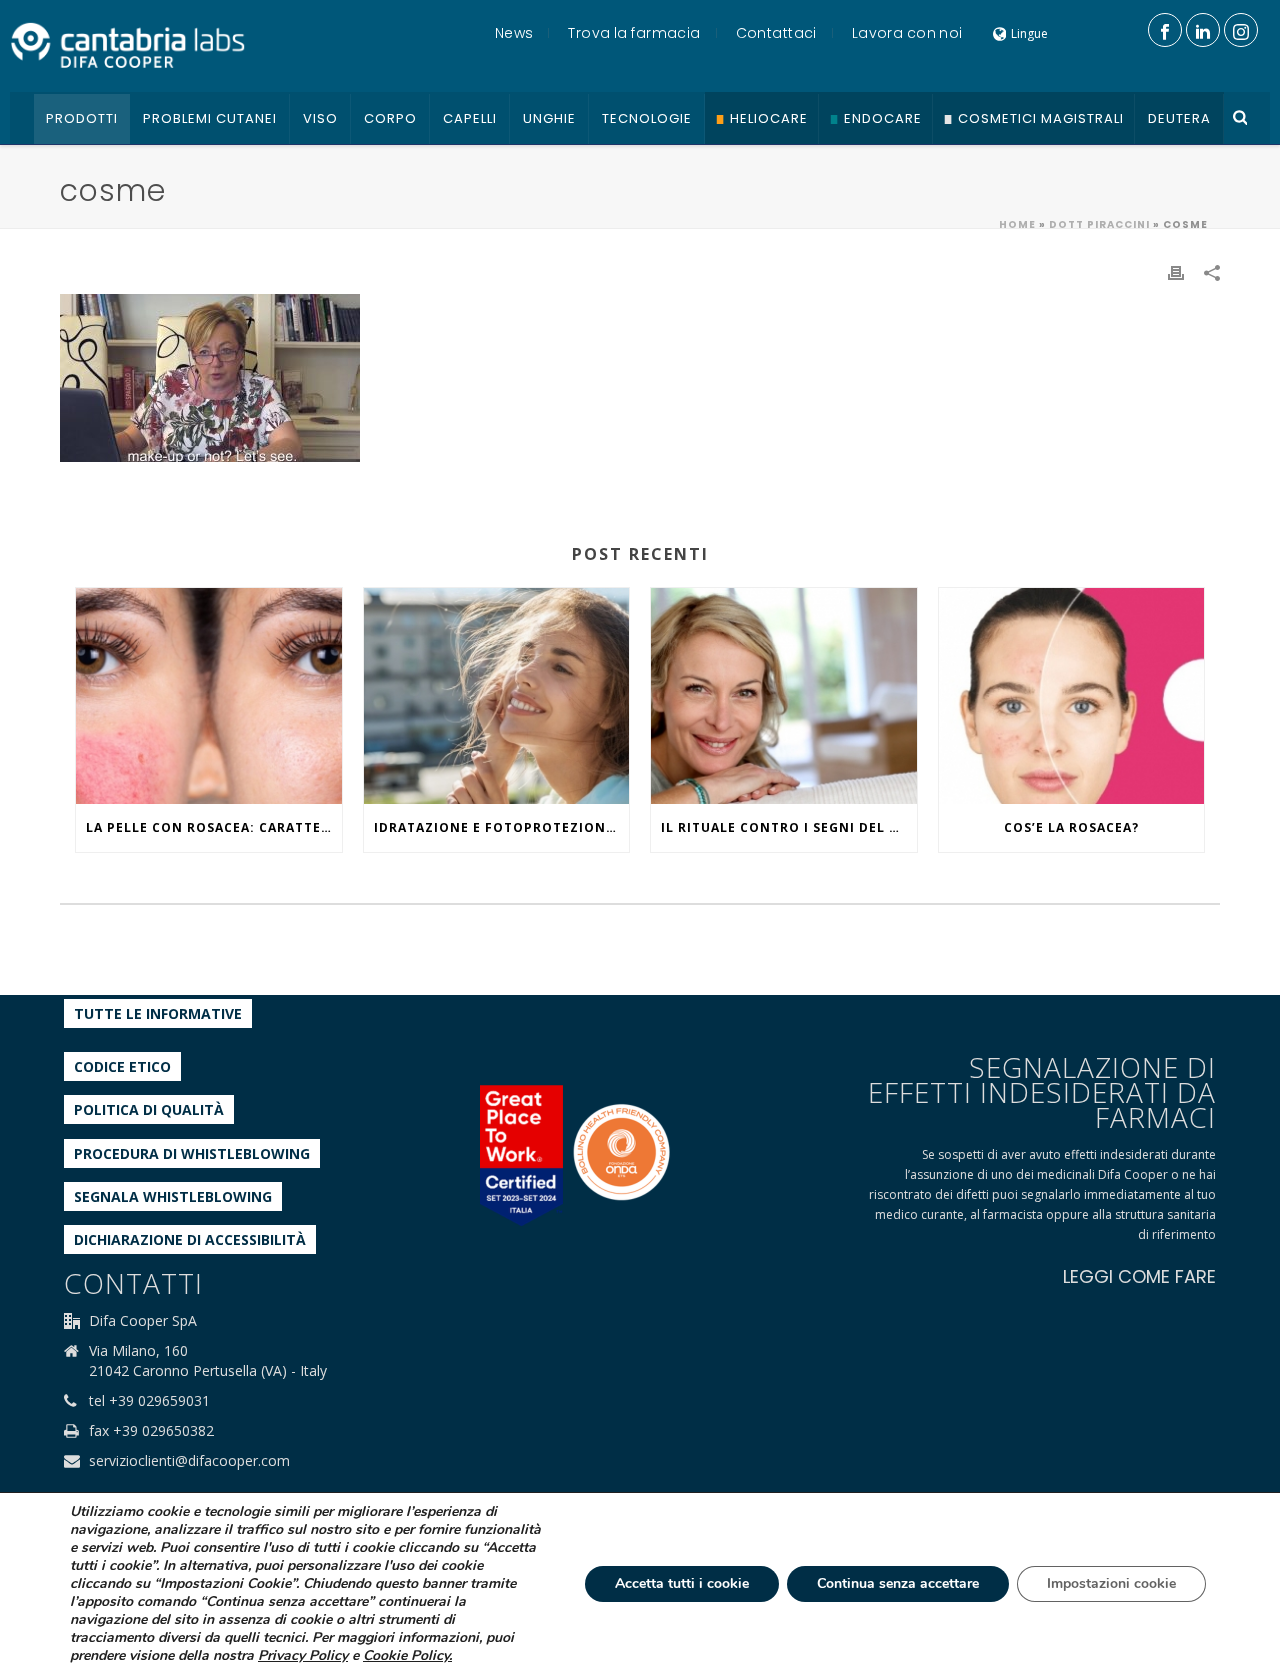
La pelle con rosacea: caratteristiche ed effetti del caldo (214, 827)
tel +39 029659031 (149, 1401)
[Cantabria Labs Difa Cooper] (128, 45)
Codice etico (122, 1066)
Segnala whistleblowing (173, 1196)
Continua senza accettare (898, 1583)
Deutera (1179, 118)
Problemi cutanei (210, 118)
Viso (320, 118)
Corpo (390, 118)
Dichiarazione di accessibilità (190, 1239)
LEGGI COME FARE (1139, 1276)
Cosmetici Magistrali (1041, 118)
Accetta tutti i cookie (682, 1583)
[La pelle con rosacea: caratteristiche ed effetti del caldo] (209, 696)
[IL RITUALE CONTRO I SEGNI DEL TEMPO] (784, 696)
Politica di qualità (149, 1109)
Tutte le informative (158, 1013)
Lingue (1029, 33)
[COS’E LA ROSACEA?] (1072, 696)
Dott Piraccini (1099, 224)
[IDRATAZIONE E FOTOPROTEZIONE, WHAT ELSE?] (497, 696)
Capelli (470, 118)
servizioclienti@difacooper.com (189, 1461)
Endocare (883, 118)
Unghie (549, 118)
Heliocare (769, 118)
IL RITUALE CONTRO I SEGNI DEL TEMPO (789, 827)
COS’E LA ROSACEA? (1071, 827)
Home (1017, 224)
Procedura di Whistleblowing (192, 1153)
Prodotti (82, 118)
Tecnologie (647, 118)
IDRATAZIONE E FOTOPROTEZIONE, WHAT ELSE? (502, 827)
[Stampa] (1176, 271)
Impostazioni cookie (1111, 1583)
